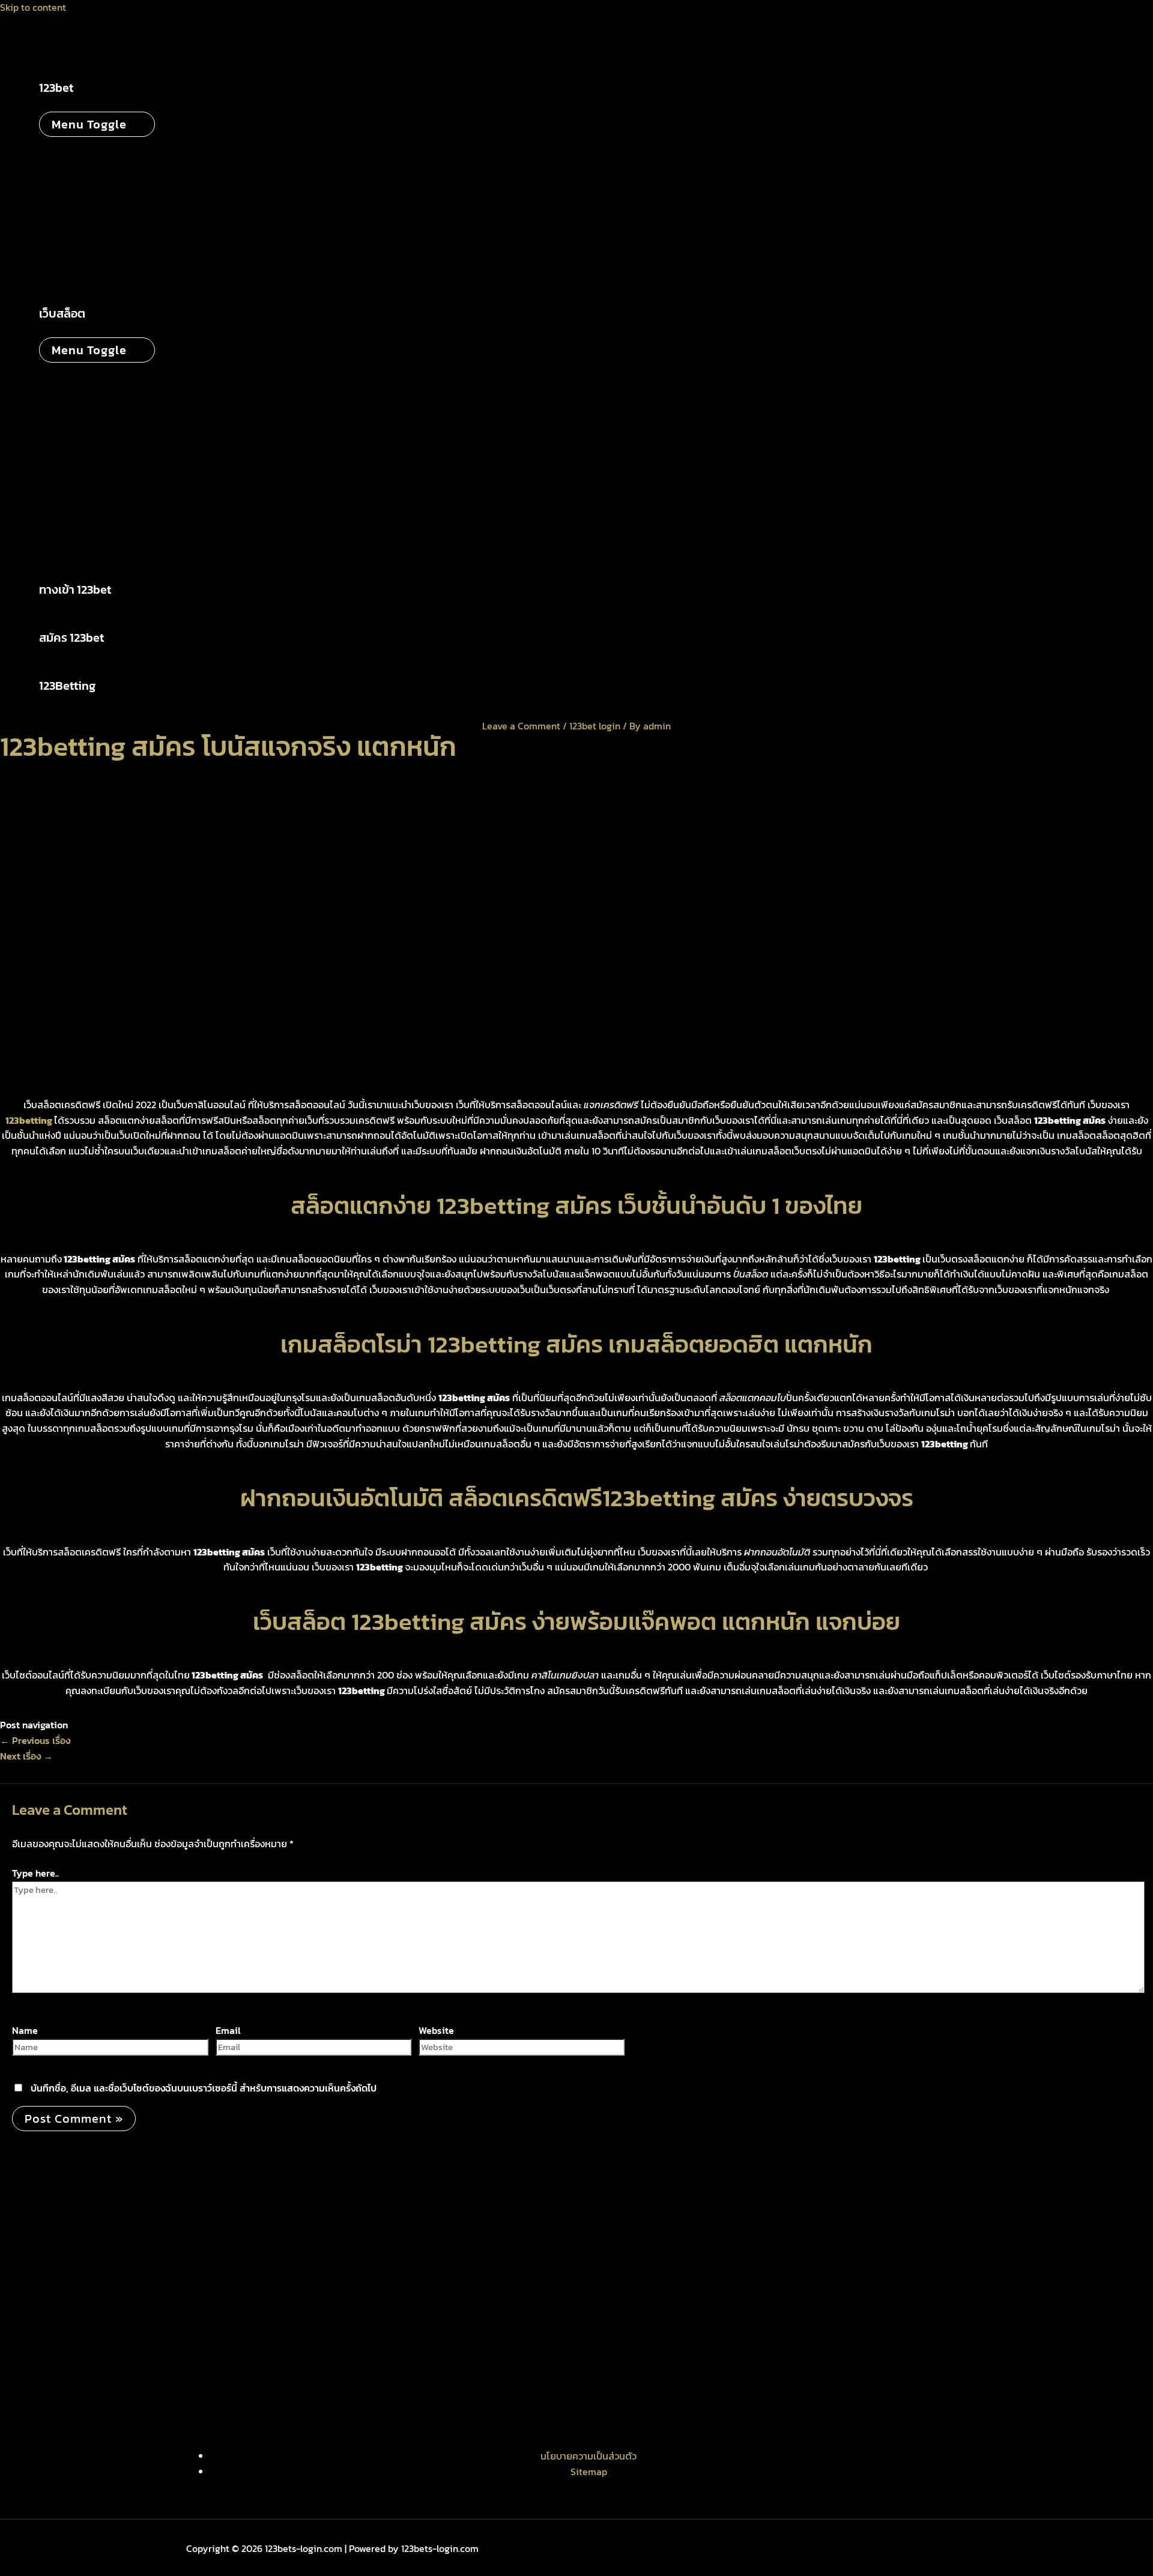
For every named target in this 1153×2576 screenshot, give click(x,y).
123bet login (595, 726)
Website (436, 2030)
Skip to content (33, 7)
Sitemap (589, 2472)
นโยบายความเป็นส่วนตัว (589, 2456)
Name (25, 2030)
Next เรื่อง (26, 1756)
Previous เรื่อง (35, 1740)
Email (228, 2030)
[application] (81, 88)
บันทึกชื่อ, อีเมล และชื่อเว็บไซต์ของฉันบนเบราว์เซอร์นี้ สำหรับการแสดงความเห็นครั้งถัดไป (204, 2088)
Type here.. (35, 1873)
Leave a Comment (521, 726)
